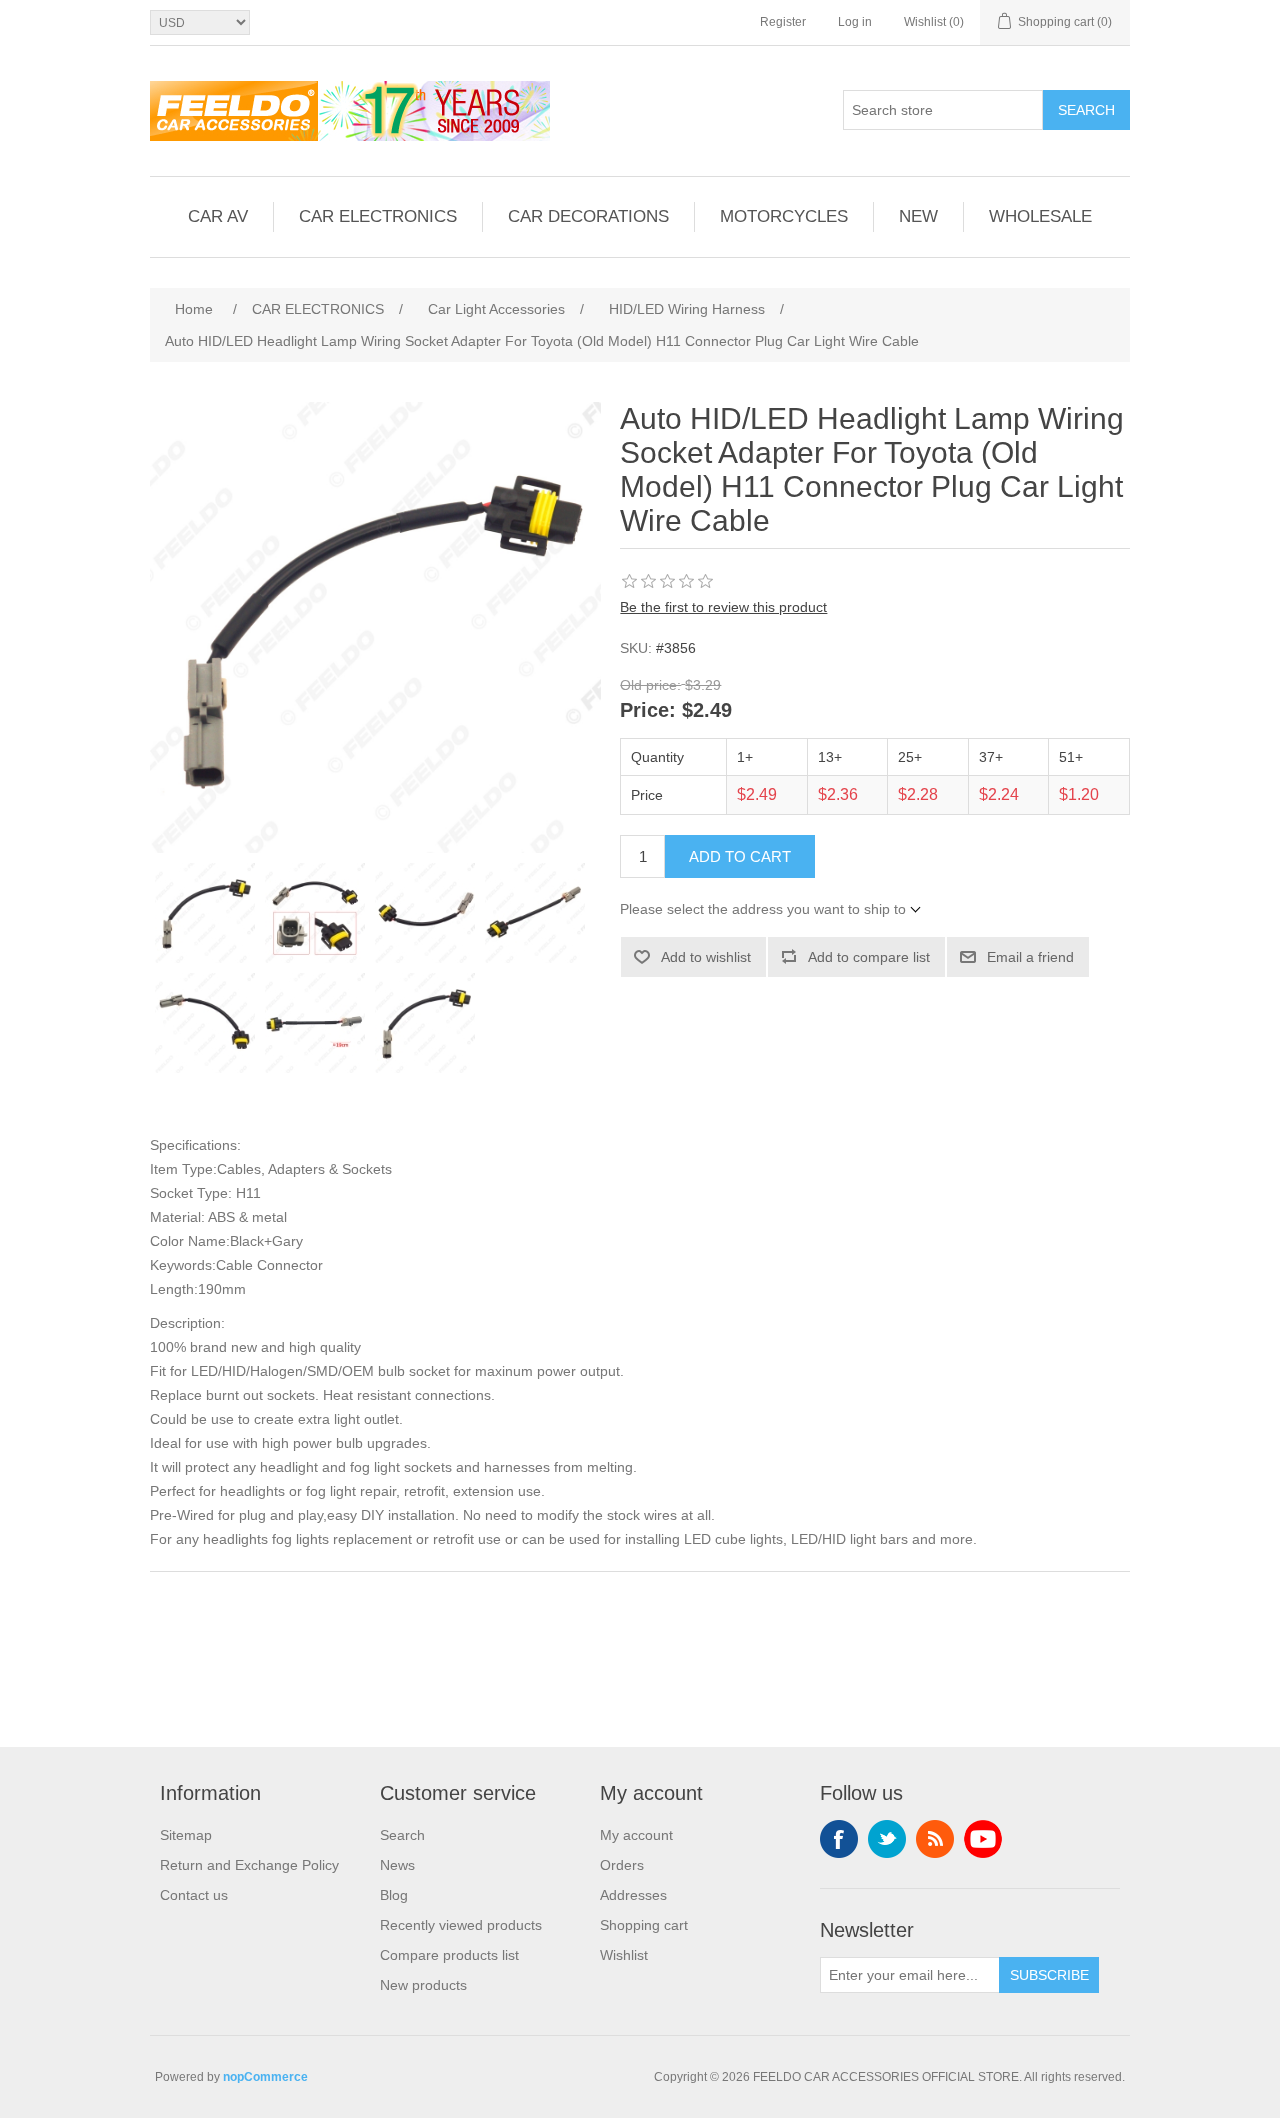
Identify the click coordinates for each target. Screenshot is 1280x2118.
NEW (918, 216)
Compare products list (449, 1955)
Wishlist (624, 1955)
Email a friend (1030, 957)
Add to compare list (869, 957)
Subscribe (1049, 1975)
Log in (855, 22)
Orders (622, 1865)
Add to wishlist (706, 957)
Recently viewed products (461, 1925)
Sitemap (186, 1835)
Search (1086, 110)
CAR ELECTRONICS (378, 216)
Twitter (887, 1839)
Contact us (194, 1895)
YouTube (983, 1839)
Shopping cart (644, 1925)
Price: (648, 711)
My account (636, 1835)
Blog (394, 1895)
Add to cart (740, 856)
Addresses (633, 1895)
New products (423, 1985)
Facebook (839, 1839)
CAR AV (218, 216)
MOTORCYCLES (784, 216)
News (397, 1865)
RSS (935, 1839)
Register (783, 22)
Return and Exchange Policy (249, 1865)
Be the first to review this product (723, 607)
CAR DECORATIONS (588, 216)
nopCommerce (265, 2077)
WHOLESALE (1040, 216)
